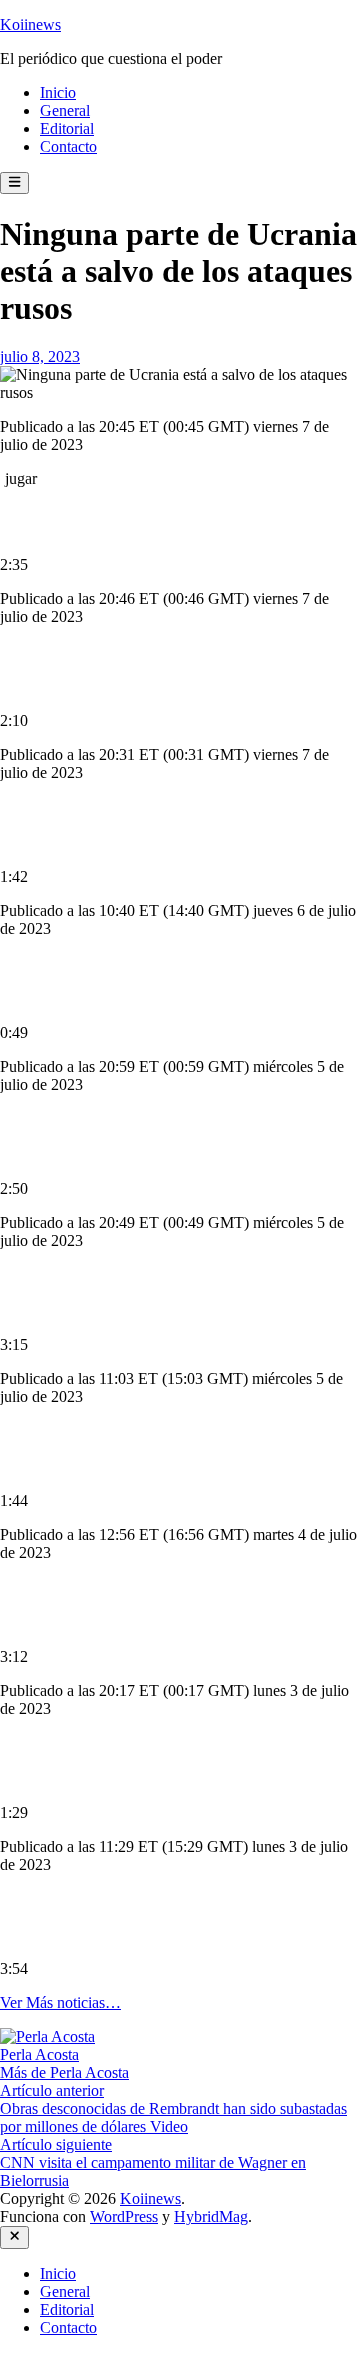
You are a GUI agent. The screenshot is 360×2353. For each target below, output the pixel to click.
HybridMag (211, 2216)
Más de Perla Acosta (64, 2072)
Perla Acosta (39, 2054)
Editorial (67, 128)
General (65, 110)
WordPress (124, 2216)
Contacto (68, 146)
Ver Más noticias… (60, 2002)
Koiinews (30, 24)
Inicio (58, 92)
